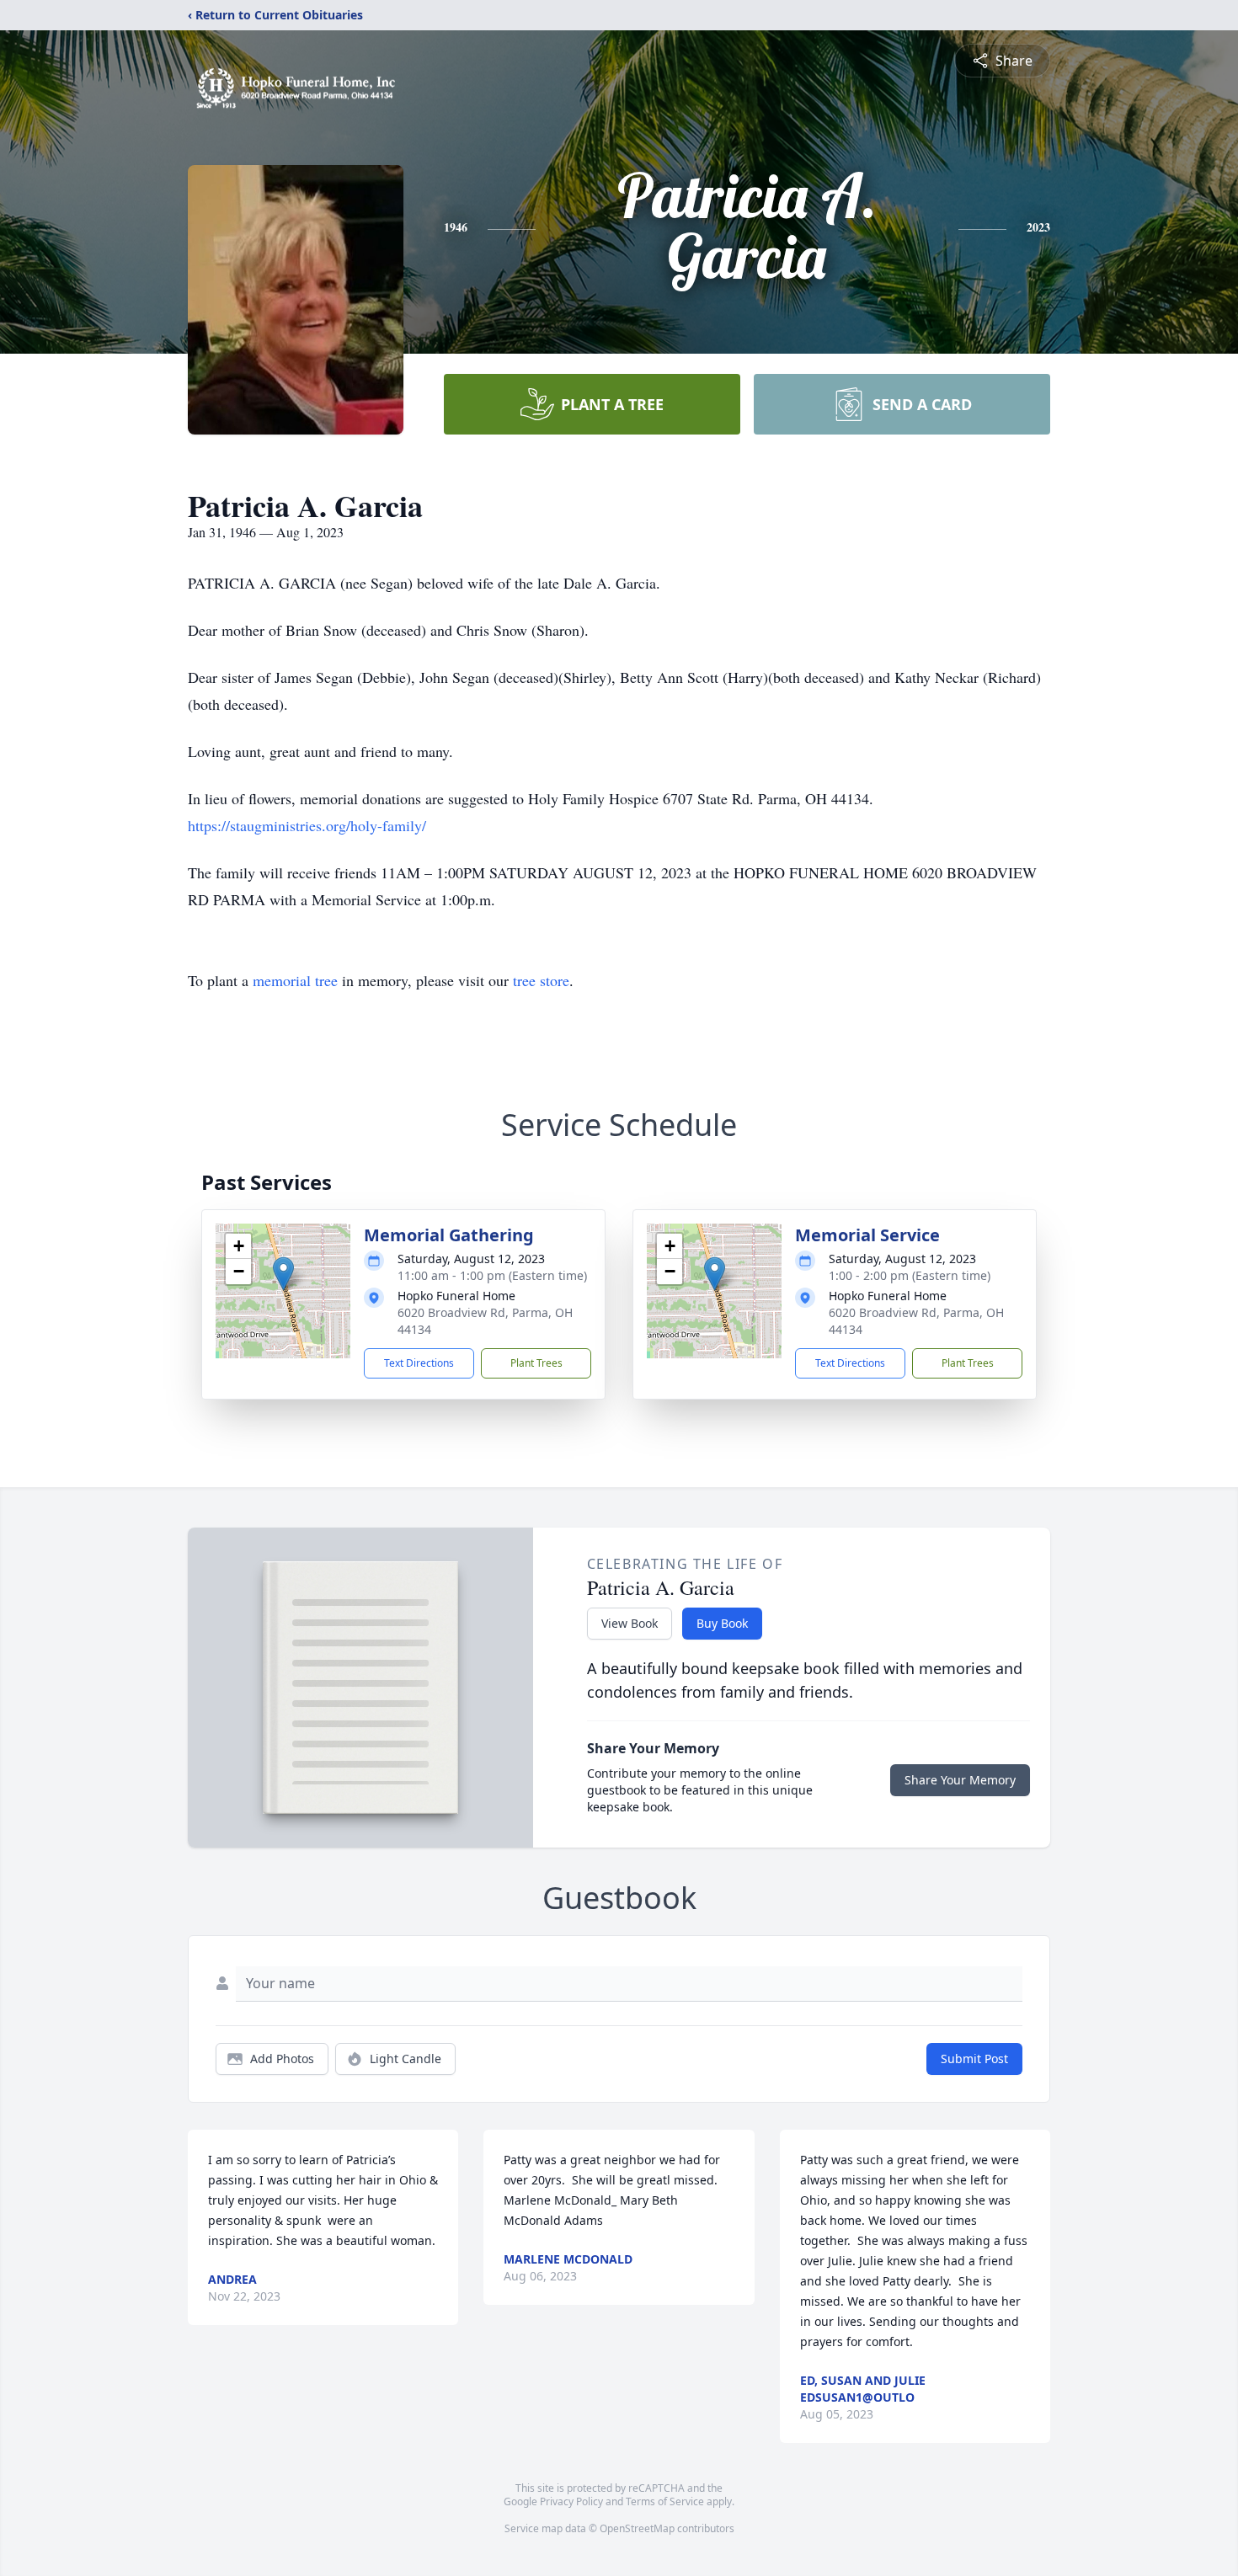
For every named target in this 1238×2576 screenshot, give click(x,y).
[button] (283, 1274)
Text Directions (419, 1363)
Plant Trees (536, 1363)
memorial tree (295, 980)
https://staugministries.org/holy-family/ (307, 825)
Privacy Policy (571, 2501)
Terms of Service (665, 2501)
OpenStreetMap (637, 2528)
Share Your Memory (960, 1780)
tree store (541, 980)
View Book (630, 1623)
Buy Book (722, 1623)
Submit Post (974, 2059)
